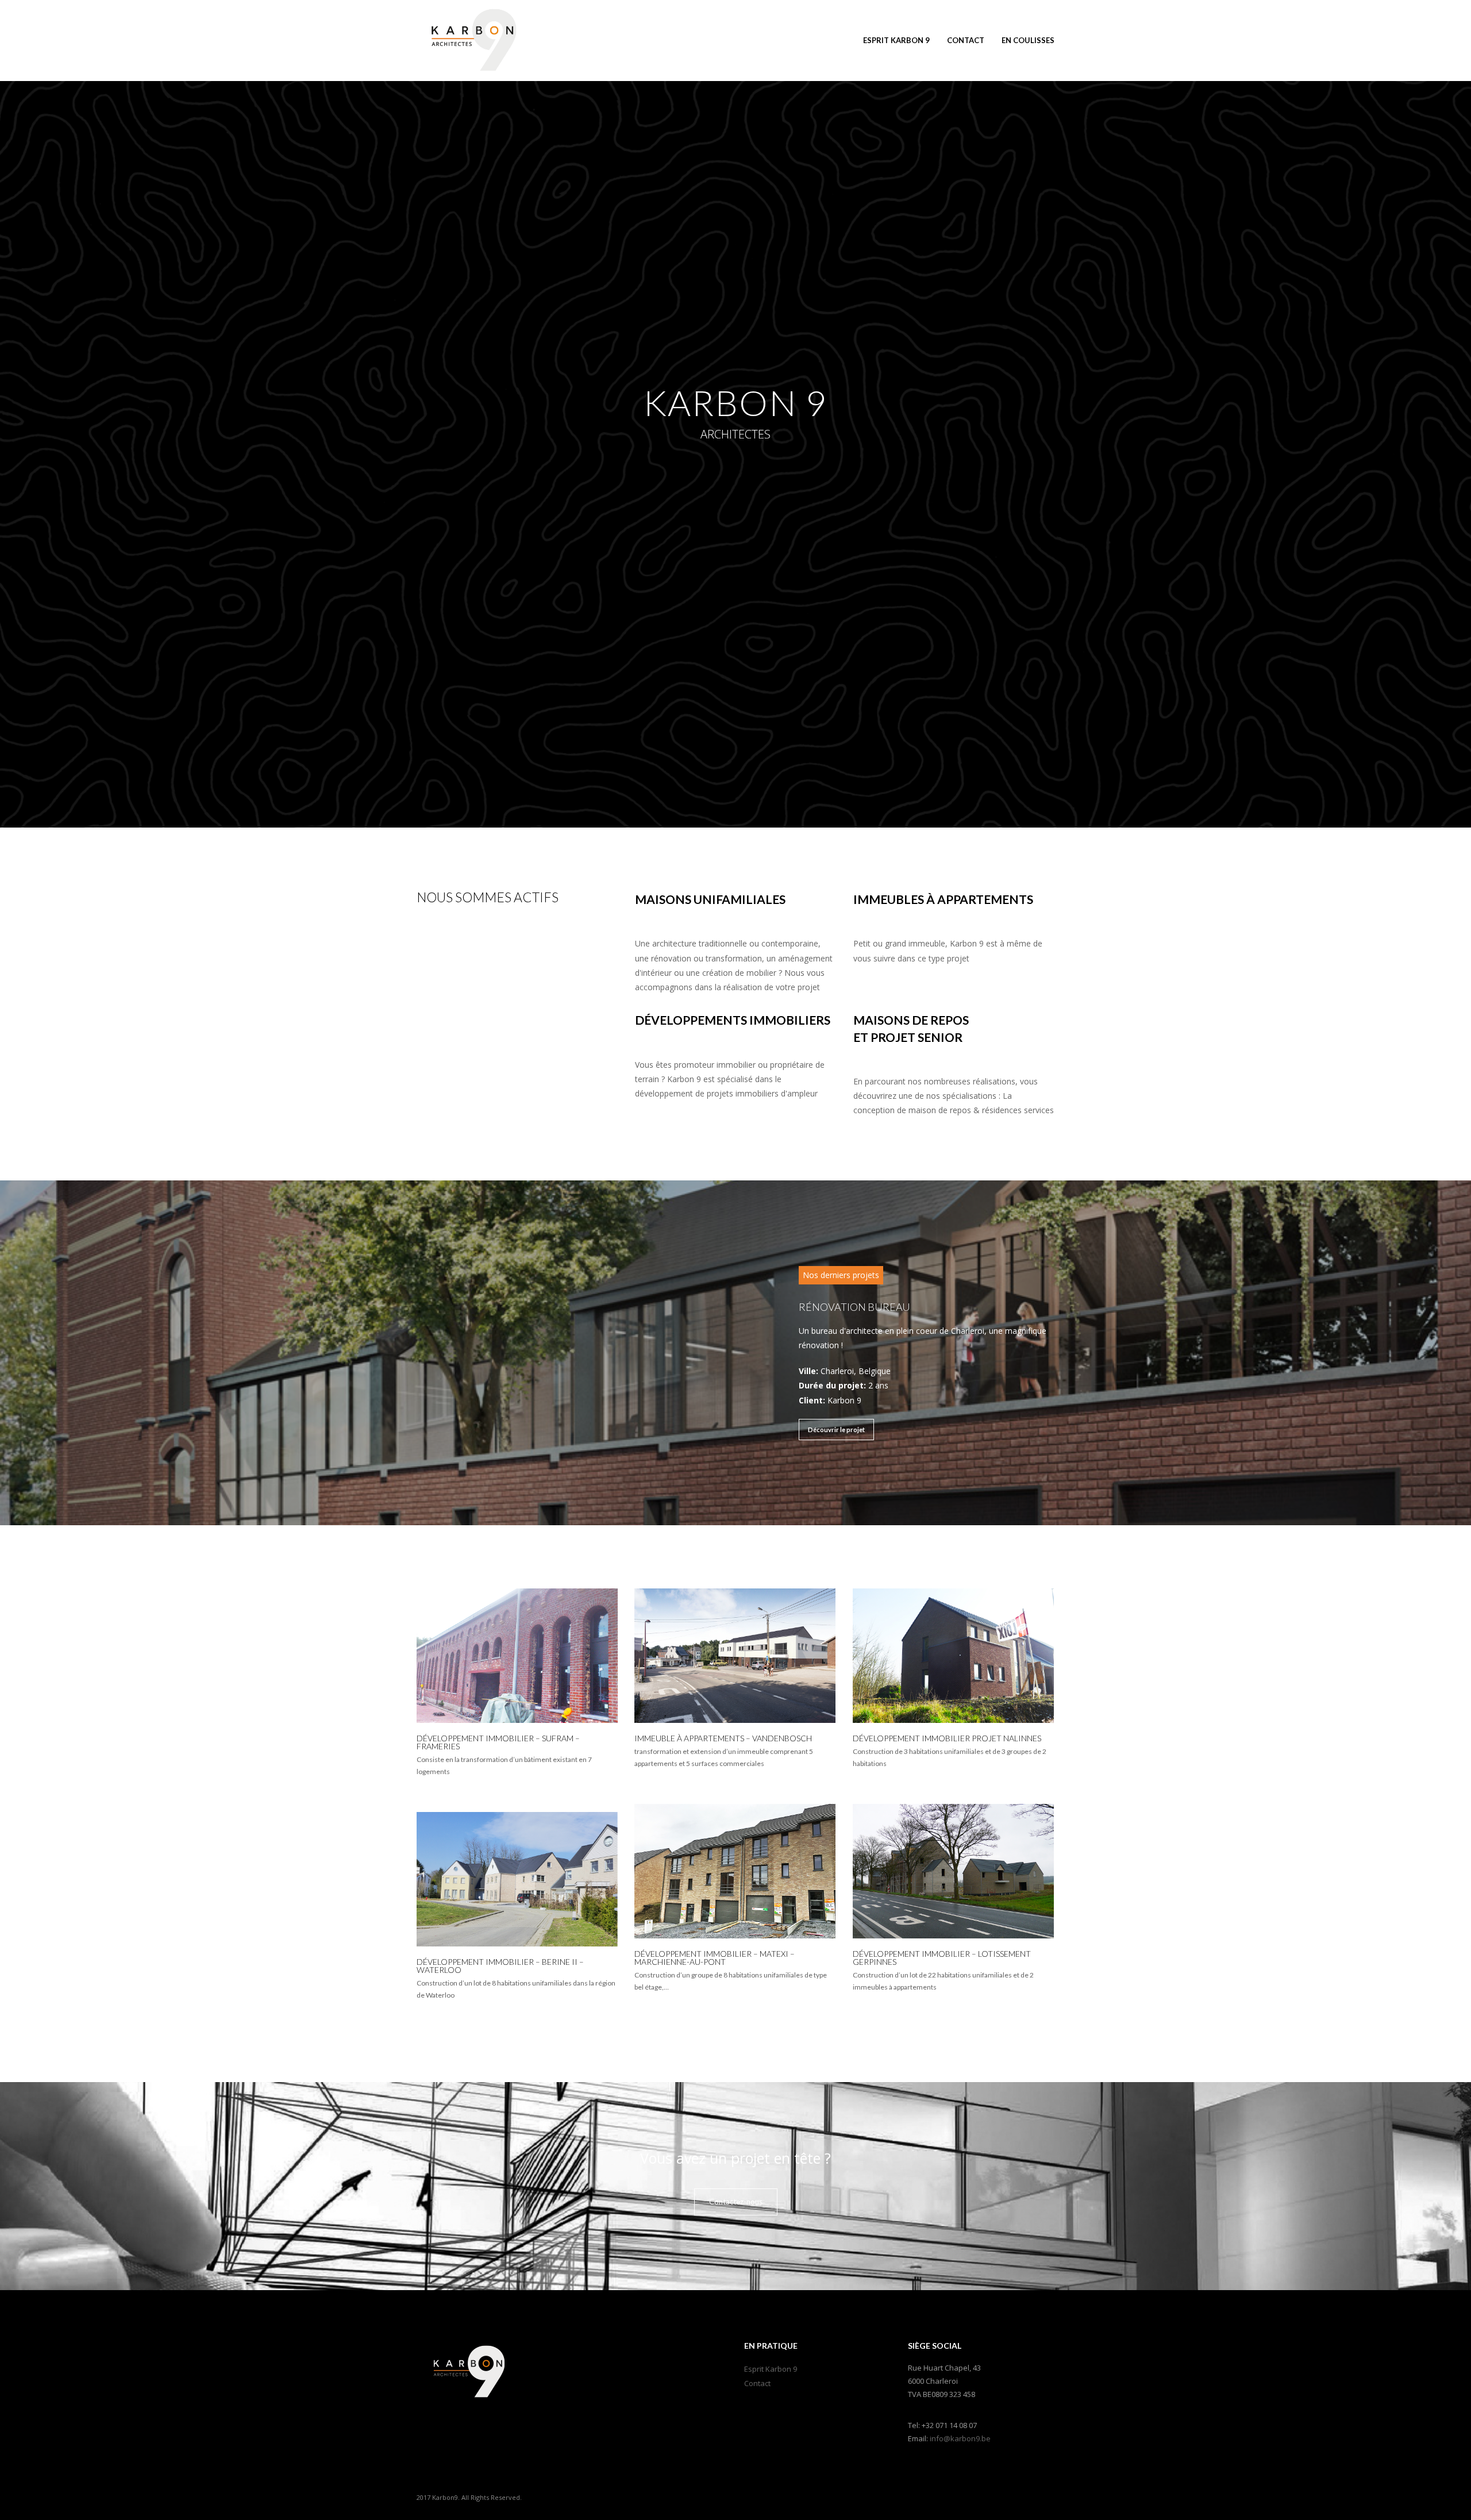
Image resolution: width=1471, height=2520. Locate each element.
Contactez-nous (736, 2202)
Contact (966, 40)
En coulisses (1028, 40)
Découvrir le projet (836, 1430)
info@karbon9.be (960, 2438)
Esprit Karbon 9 (896, 40)
